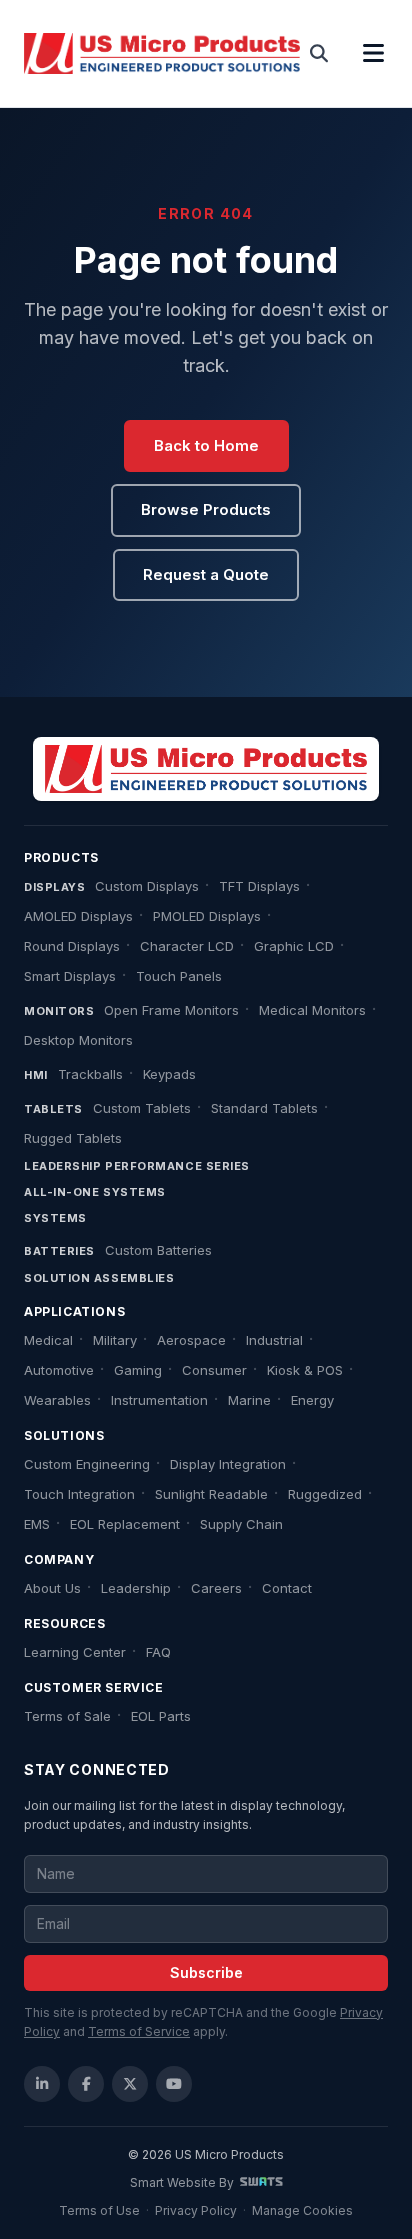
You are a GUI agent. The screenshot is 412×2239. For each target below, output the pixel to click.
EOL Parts (161, 1716)
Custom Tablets (142, 1108)
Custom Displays (147, 886)
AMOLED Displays (78, 916)
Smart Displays (70, 976)
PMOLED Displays (207, 916)
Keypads (169, 1074)
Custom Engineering (87, 1464)
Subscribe (206, 1972)
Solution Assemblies (99, 1278)
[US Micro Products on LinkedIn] (42, 2084)
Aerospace (191, 1340)
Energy (312, 1400)
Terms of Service (139, 2031)
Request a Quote (206, 574)
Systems (55, 1218)
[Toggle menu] (374, 54)
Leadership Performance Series (137, 1166)
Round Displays (72, 946)
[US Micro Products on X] (130, 2084)
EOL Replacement (125, 1524)
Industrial (274, 1340)
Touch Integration (79, 1494)
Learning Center (75, 1652)
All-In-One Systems (95, 1192)
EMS (37, 1524)
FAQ (158, 1652)
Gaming (138, 1370)
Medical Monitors (312, 1010)
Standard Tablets (264, 1108)
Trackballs (90, 1074)
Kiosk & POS (305, 1370)
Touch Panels (179, 976)
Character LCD (187, 946)
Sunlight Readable (211, 1494)
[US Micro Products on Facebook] (86, 2084)
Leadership (136, 1588)
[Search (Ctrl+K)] (319, 54)
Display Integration (228, 1464)
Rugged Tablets (73, 1138)
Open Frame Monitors (171, 1010)
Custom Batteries (158, 1250)
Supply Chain (241, 1524)
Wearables (57, 1400)
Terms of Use (99, 2210)
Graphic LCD (294, 946)
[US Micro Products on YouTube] (174, 2084)
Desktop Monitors (78, 1040)
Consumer (214, 1370)
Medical (48, 1340)
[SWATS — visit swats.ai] (261, 2182)
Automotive (59, 1370)
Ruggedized (325, 1494)
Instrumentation (159, 1400)
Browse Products (206, 509)
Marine (249, 1400)
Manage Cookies (302, 2210)
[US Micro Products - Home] (162, 54)
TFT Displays (259, 886)
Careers (216, 1588)
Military (115, 1340)
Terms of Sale (67, 1716)
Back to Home (206, 445)
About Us (52, 1588)
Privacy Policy (196, 2210)
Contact (287, 1588)
